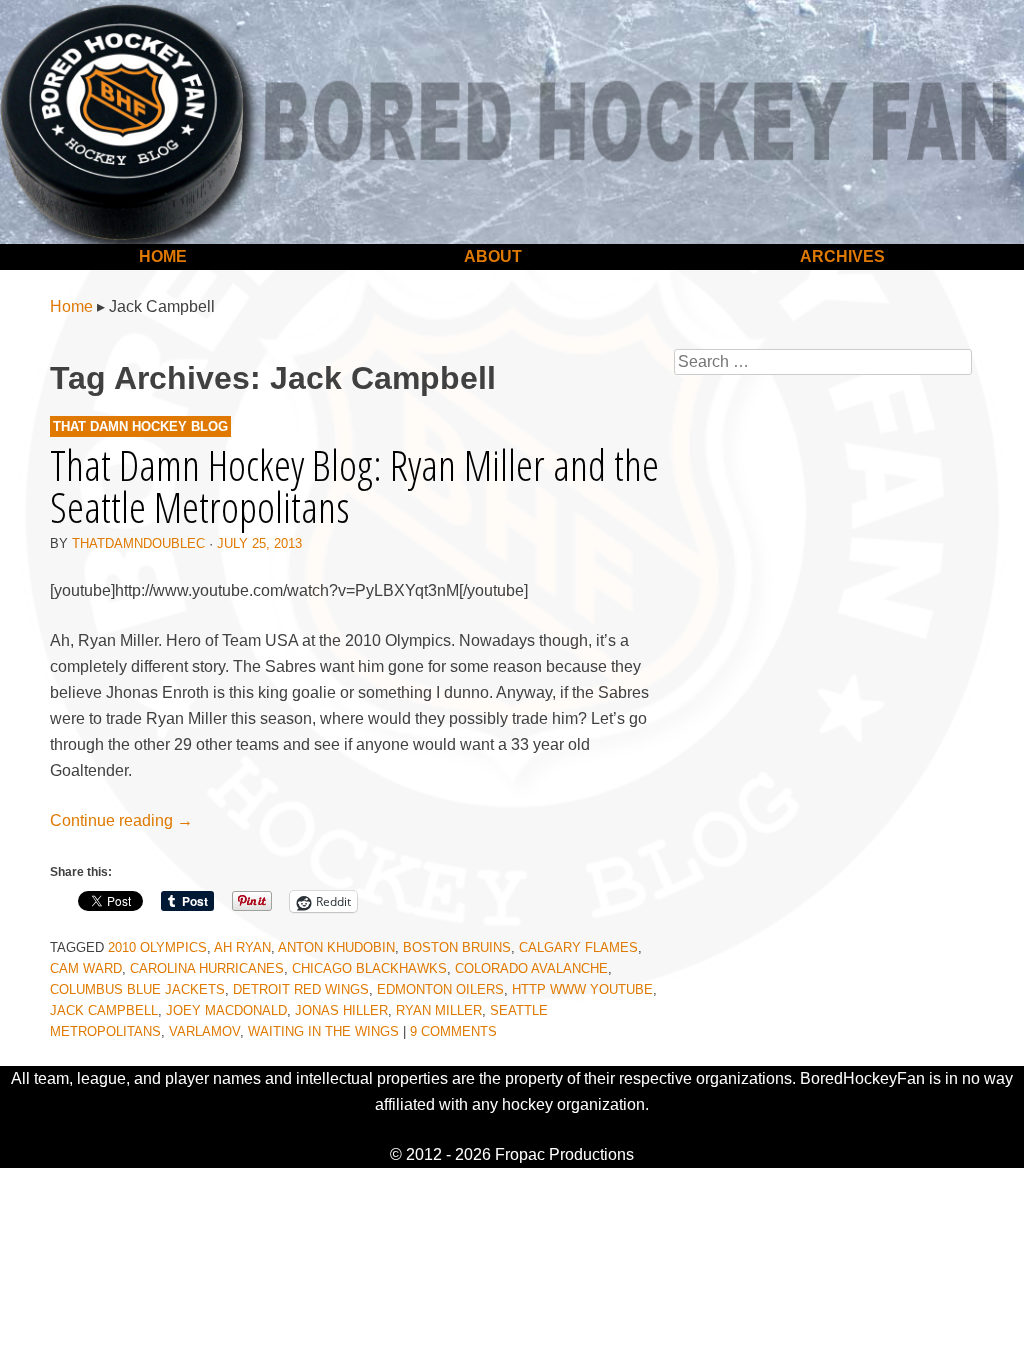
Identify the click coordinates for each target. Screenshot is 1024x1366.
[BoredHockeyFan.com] (512, 122)
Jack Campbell (104, 1010)
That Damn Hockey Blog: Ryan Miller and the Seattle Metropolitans (354, 485)
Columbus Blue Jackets (137, 989)
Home (163, 256)
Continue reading (121, 820)
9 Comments (453, 1031)
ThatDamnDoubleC (138, 543)
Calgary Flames (578, 947)
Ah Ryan (242, 947)
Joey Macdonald (226, 1010)
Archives (842, 256)
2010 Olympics (157, 947)
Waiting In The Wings (323, 1031)
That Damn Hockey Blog (140, 426)
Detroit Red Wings (301, 989)
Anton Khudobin (336, 947)
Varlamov (204, 1031)
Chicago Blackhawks (369, 968)
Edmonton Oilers (440, 989)
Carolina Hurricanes (207, 968)
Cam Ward (86, 968)
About (493, 256)
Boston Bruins (457, 947)
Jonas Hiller (341, 1010)
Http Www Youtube (582, 989)
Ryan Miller (439, 1010)
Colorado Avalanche (531, 968)
